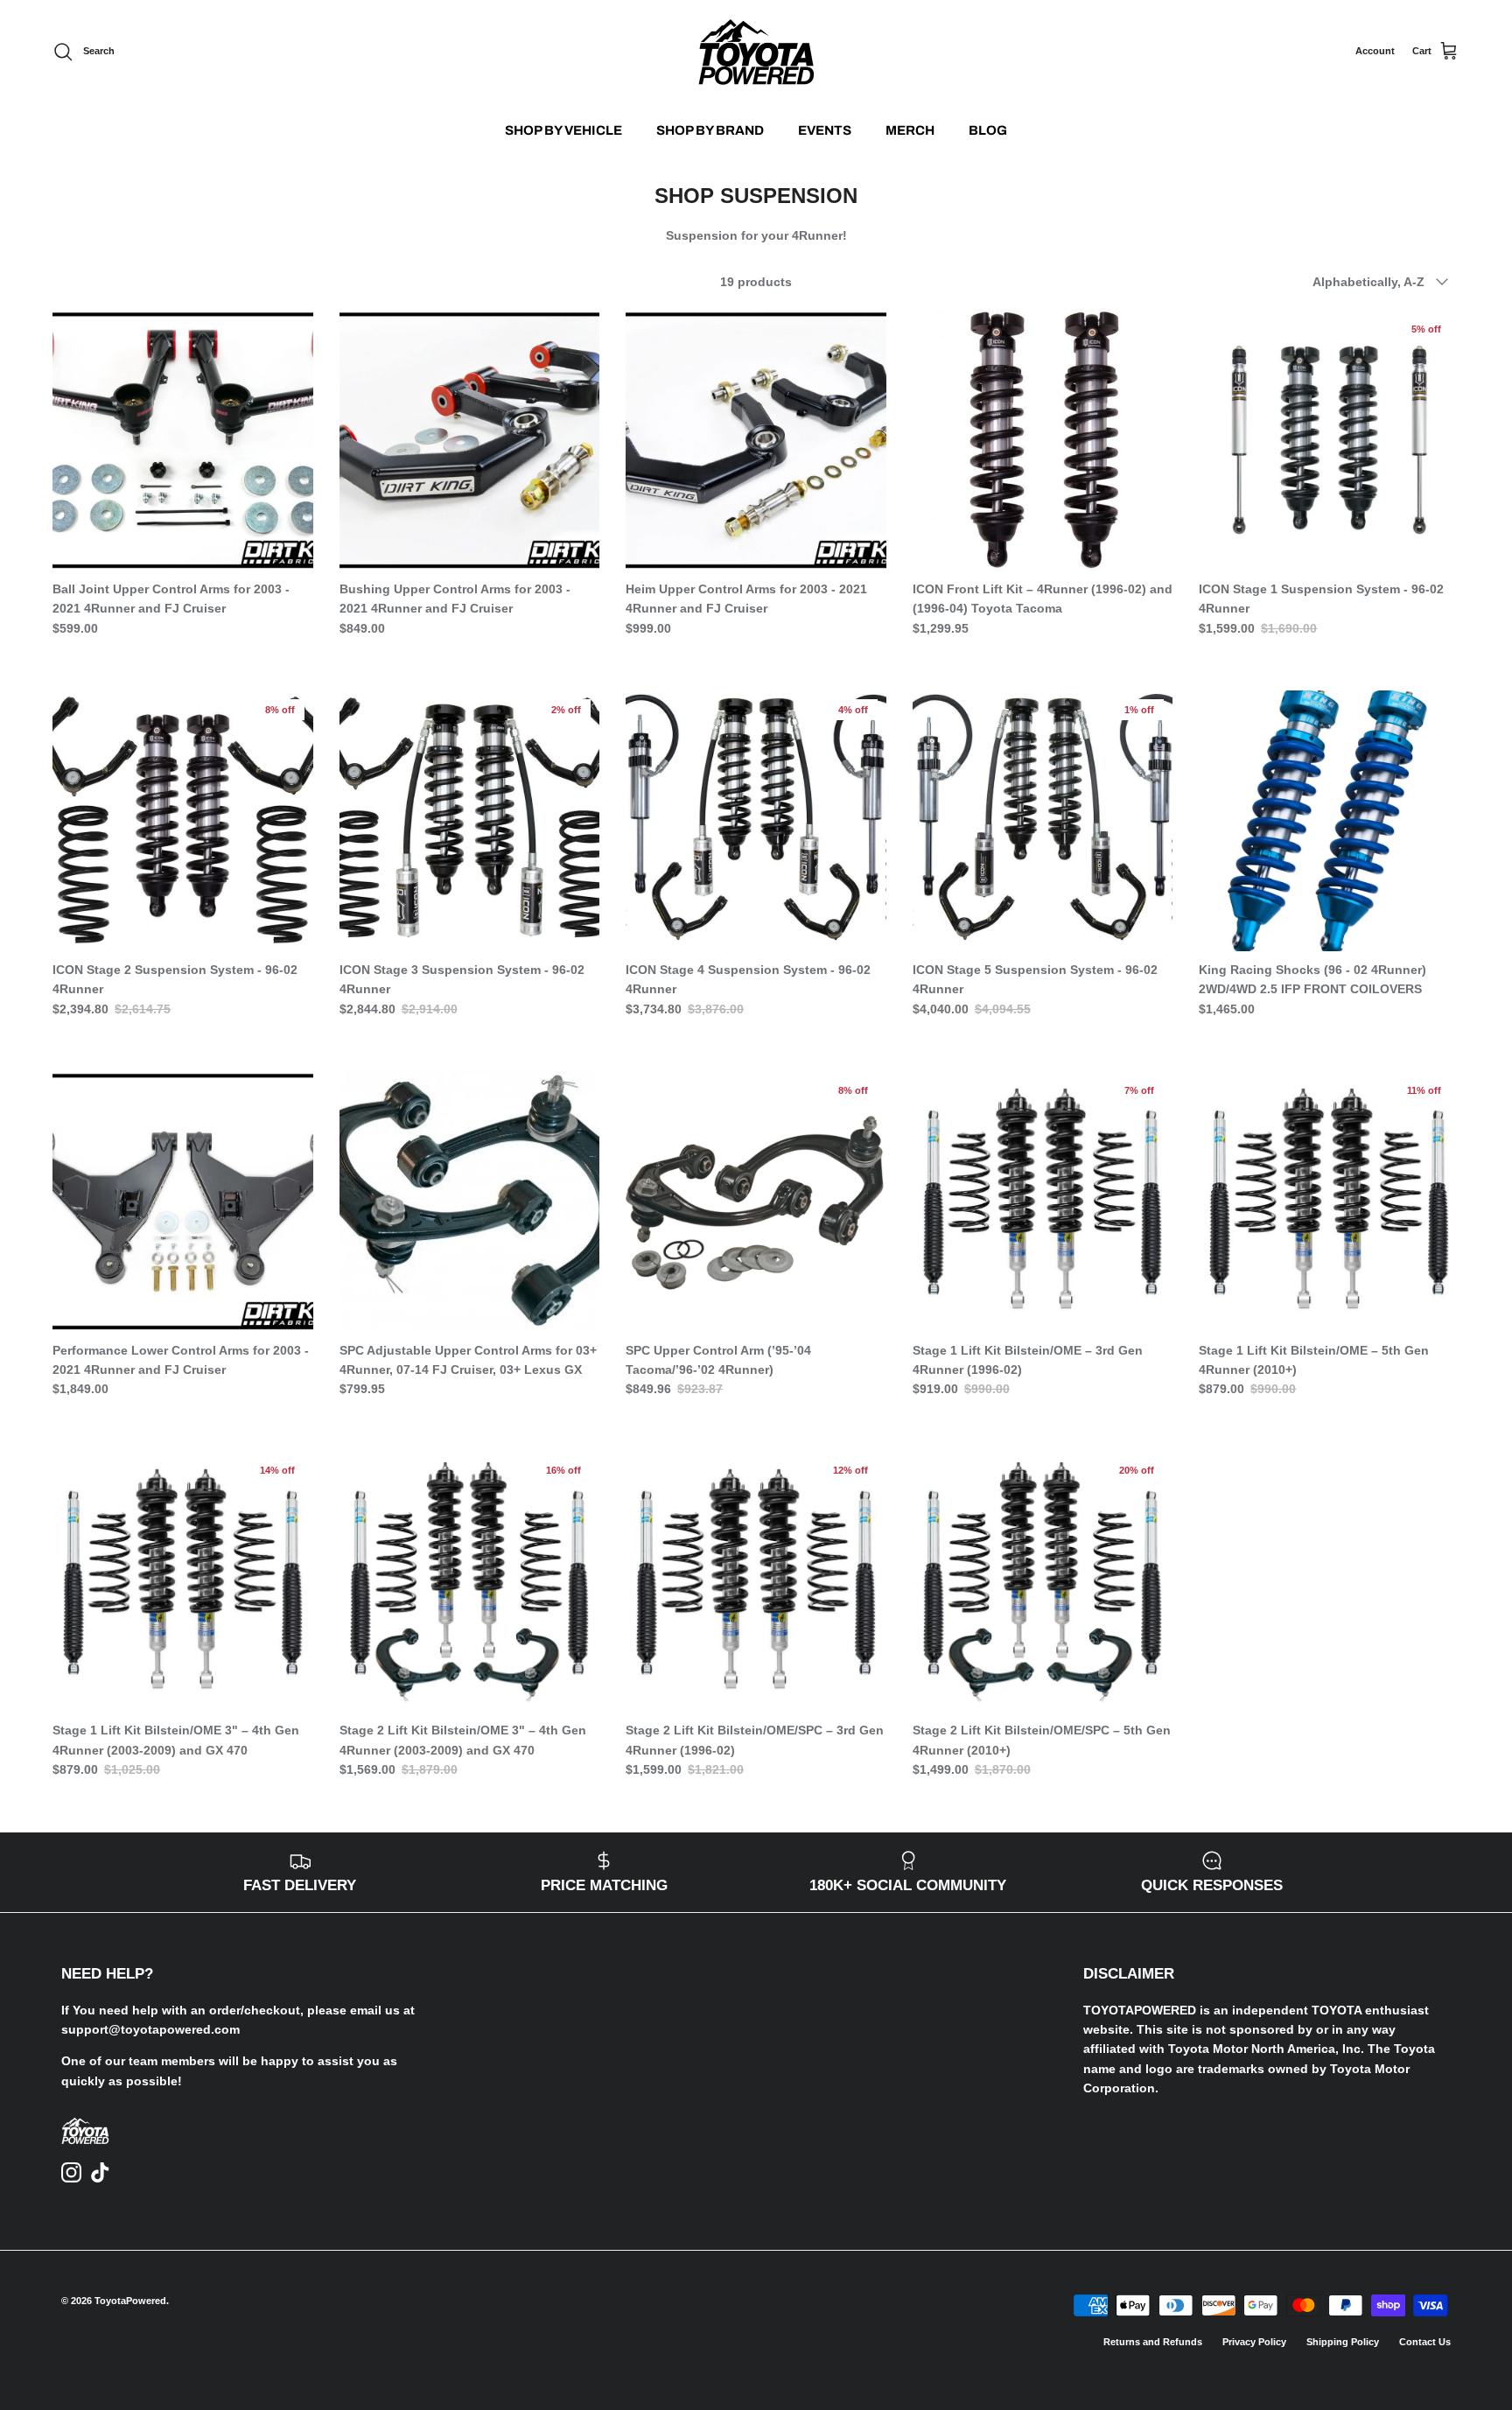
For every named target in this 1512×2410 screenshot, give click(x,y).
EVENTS (825, 130)
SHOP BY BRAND (710, 130)
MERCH (910, 130)
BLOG (988, 130)
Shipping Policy (1343, 2342)
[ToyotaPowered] (756, 52)
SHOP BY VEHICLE (563, 130)
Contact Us (1425, 2342)
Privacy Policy (1254, 2342)
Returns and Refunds (1153, 2342)
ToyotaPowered (130, 2301)
